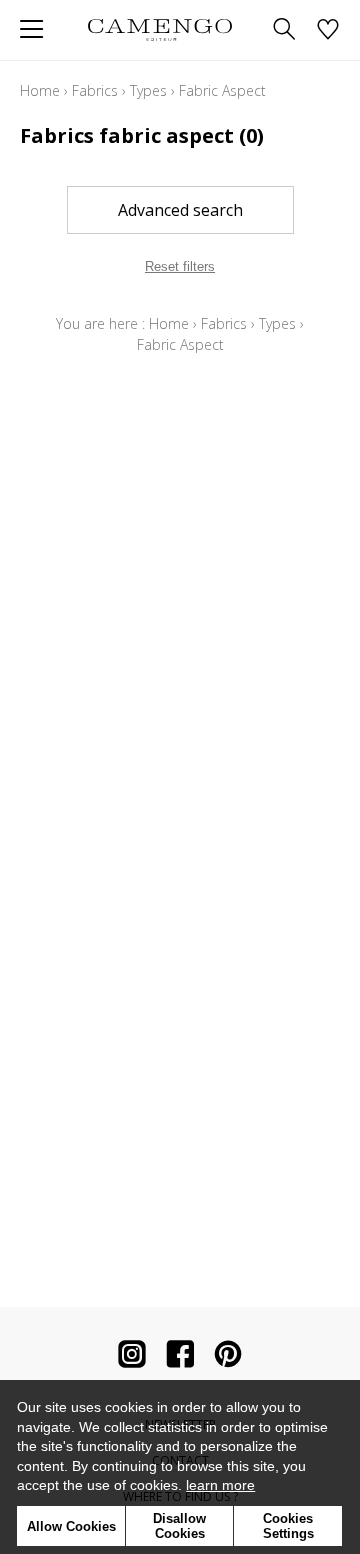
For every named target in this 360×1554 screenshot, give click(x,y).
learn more (220, 1485)
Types (148, 90)
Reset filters (180, 266)
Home (40, 90)
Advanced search (180, 210)
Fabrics (95, 90)
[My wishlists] (328, 30)
